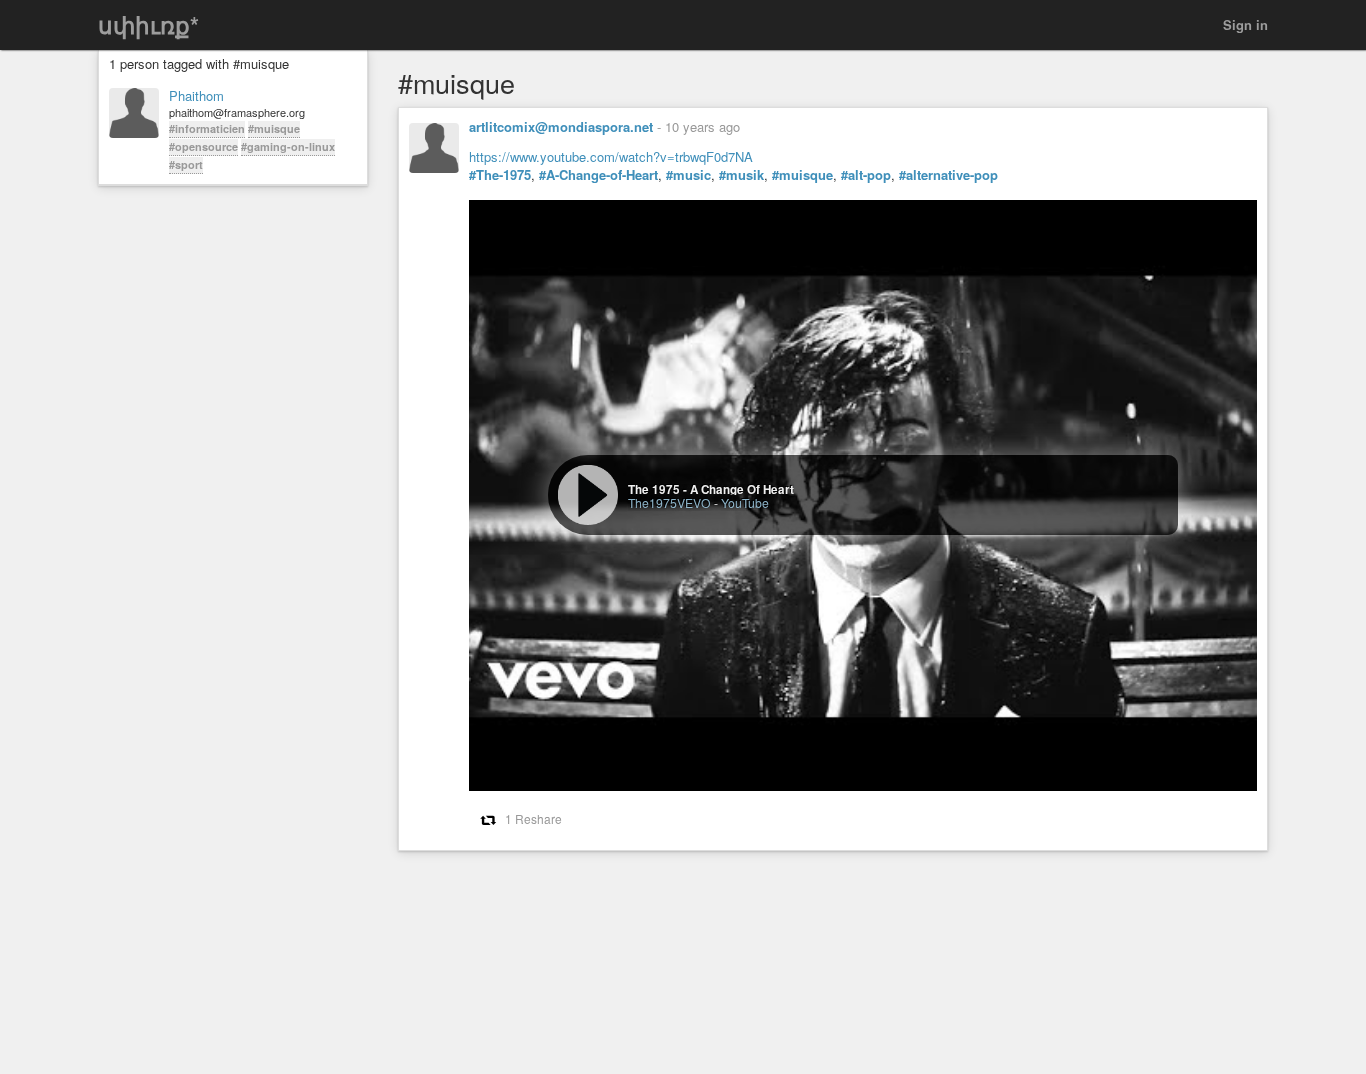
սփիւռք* (148, 24)
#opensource (203, 146)
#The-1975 (500, 175)
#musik (741, 175)
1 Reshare (533, 818)
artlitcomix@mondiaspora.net (561, 126)
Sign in (1245, 24)
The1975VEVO (669, 502)
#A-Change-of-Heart (598, 175)
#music (688, 175)
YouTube (745, 502)
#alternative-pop (948, 175)
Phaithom (196, 96)
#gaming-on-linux (288, 146)
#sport (186, 164)
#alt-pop (866, 175)
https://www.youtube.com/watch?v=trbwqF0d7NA (611, 156)
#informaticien (207, 128)
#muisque (274, 128)
